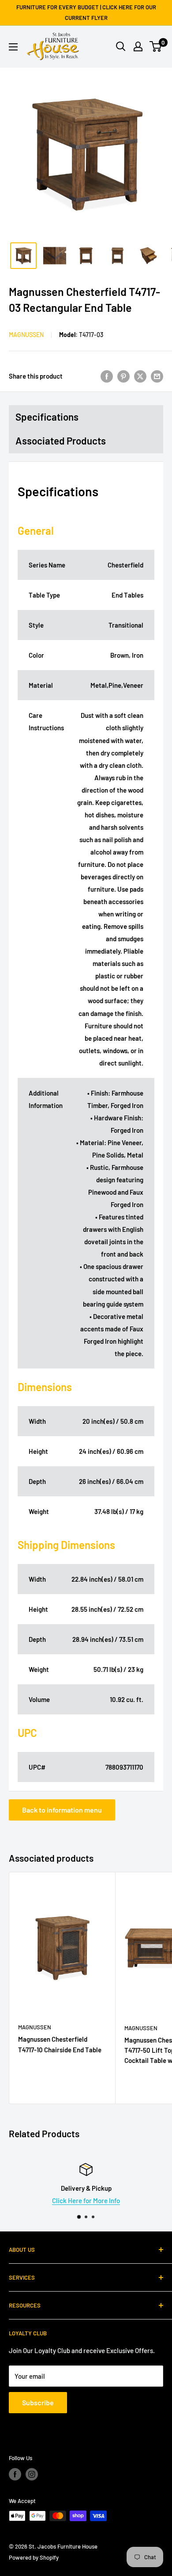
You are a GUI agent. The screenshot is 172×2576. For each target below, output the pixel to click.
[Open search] (121, 46)
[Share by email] (157, 376)
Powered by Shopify (34, 2557)
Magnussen (26, 335)
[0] (156, 46)
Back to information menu (62, 1810)
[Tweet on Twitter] (140, 376)
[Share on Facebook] (107, 376)
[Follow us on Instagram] (32, 2474)
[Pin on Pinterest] (123, 376)
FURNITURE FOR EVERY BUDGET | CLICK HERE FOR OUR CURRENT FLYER (86, 12)
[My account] (138, 46)
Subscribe (38, 2402)
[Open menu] (13, 47)
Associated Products (61, 441)
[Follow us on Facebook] (15, 2474)
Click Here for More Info (86, 2200)
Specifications (47, 417)
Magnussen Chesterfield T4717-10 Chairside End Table (60, 2044)
